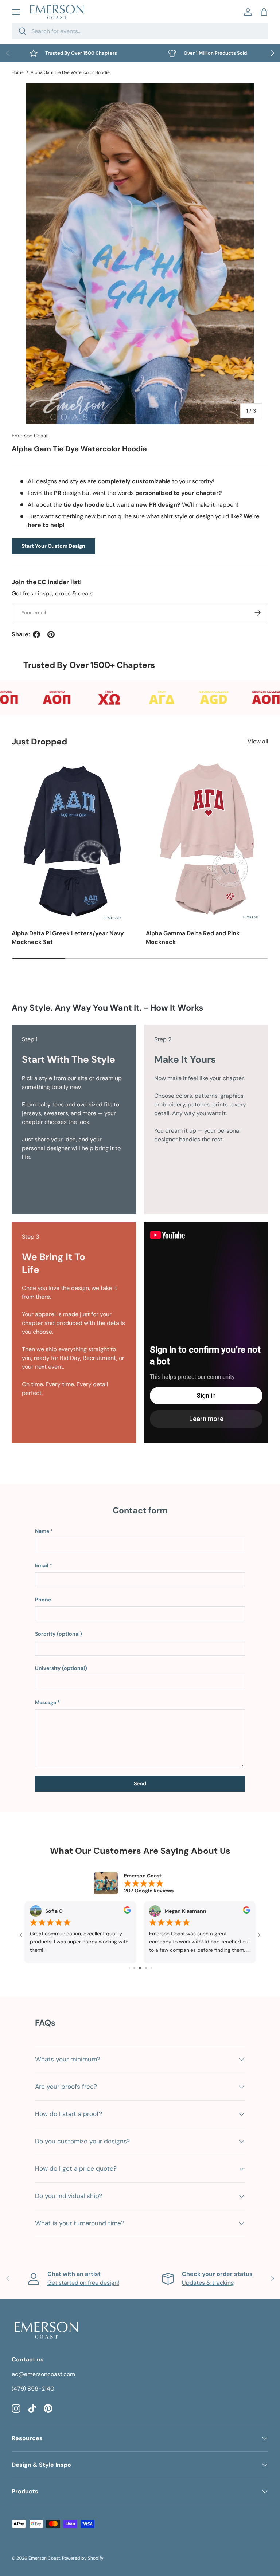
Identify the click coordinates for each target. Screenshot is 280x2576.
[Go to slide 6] (146, 1968)
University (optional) (61, 1668)
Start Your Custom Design (53, 546)
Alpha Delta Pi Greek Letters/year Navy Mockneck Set (68, 938)
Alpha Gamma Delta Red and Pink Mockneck (193, 938)
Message (46, 1702)
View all (258, 741)
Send (140, 1783)
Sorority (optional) (59, 1634)
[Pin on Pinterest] (51, 634)
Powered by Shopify (83, 2558)
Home (18, 72)
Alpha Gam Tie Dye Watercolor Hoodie (70, 72)
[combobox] (140, 31)
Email (42, 1565)
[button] (264, 12)
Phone (43, 1600)
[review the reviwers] (127, 1912)
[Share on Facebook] (36, 634)
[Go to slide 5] (140, 1968)
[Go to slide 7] (151, 1968)
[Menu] (16, 12)
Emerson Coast (30, 436)
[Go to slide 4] (134, 1968)
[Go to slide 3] (129, 1968)
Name (42, 1531)
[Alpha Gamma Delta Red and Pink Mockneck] (207, 840)
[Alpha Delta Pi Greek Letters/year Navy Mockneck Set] (73, 840)
